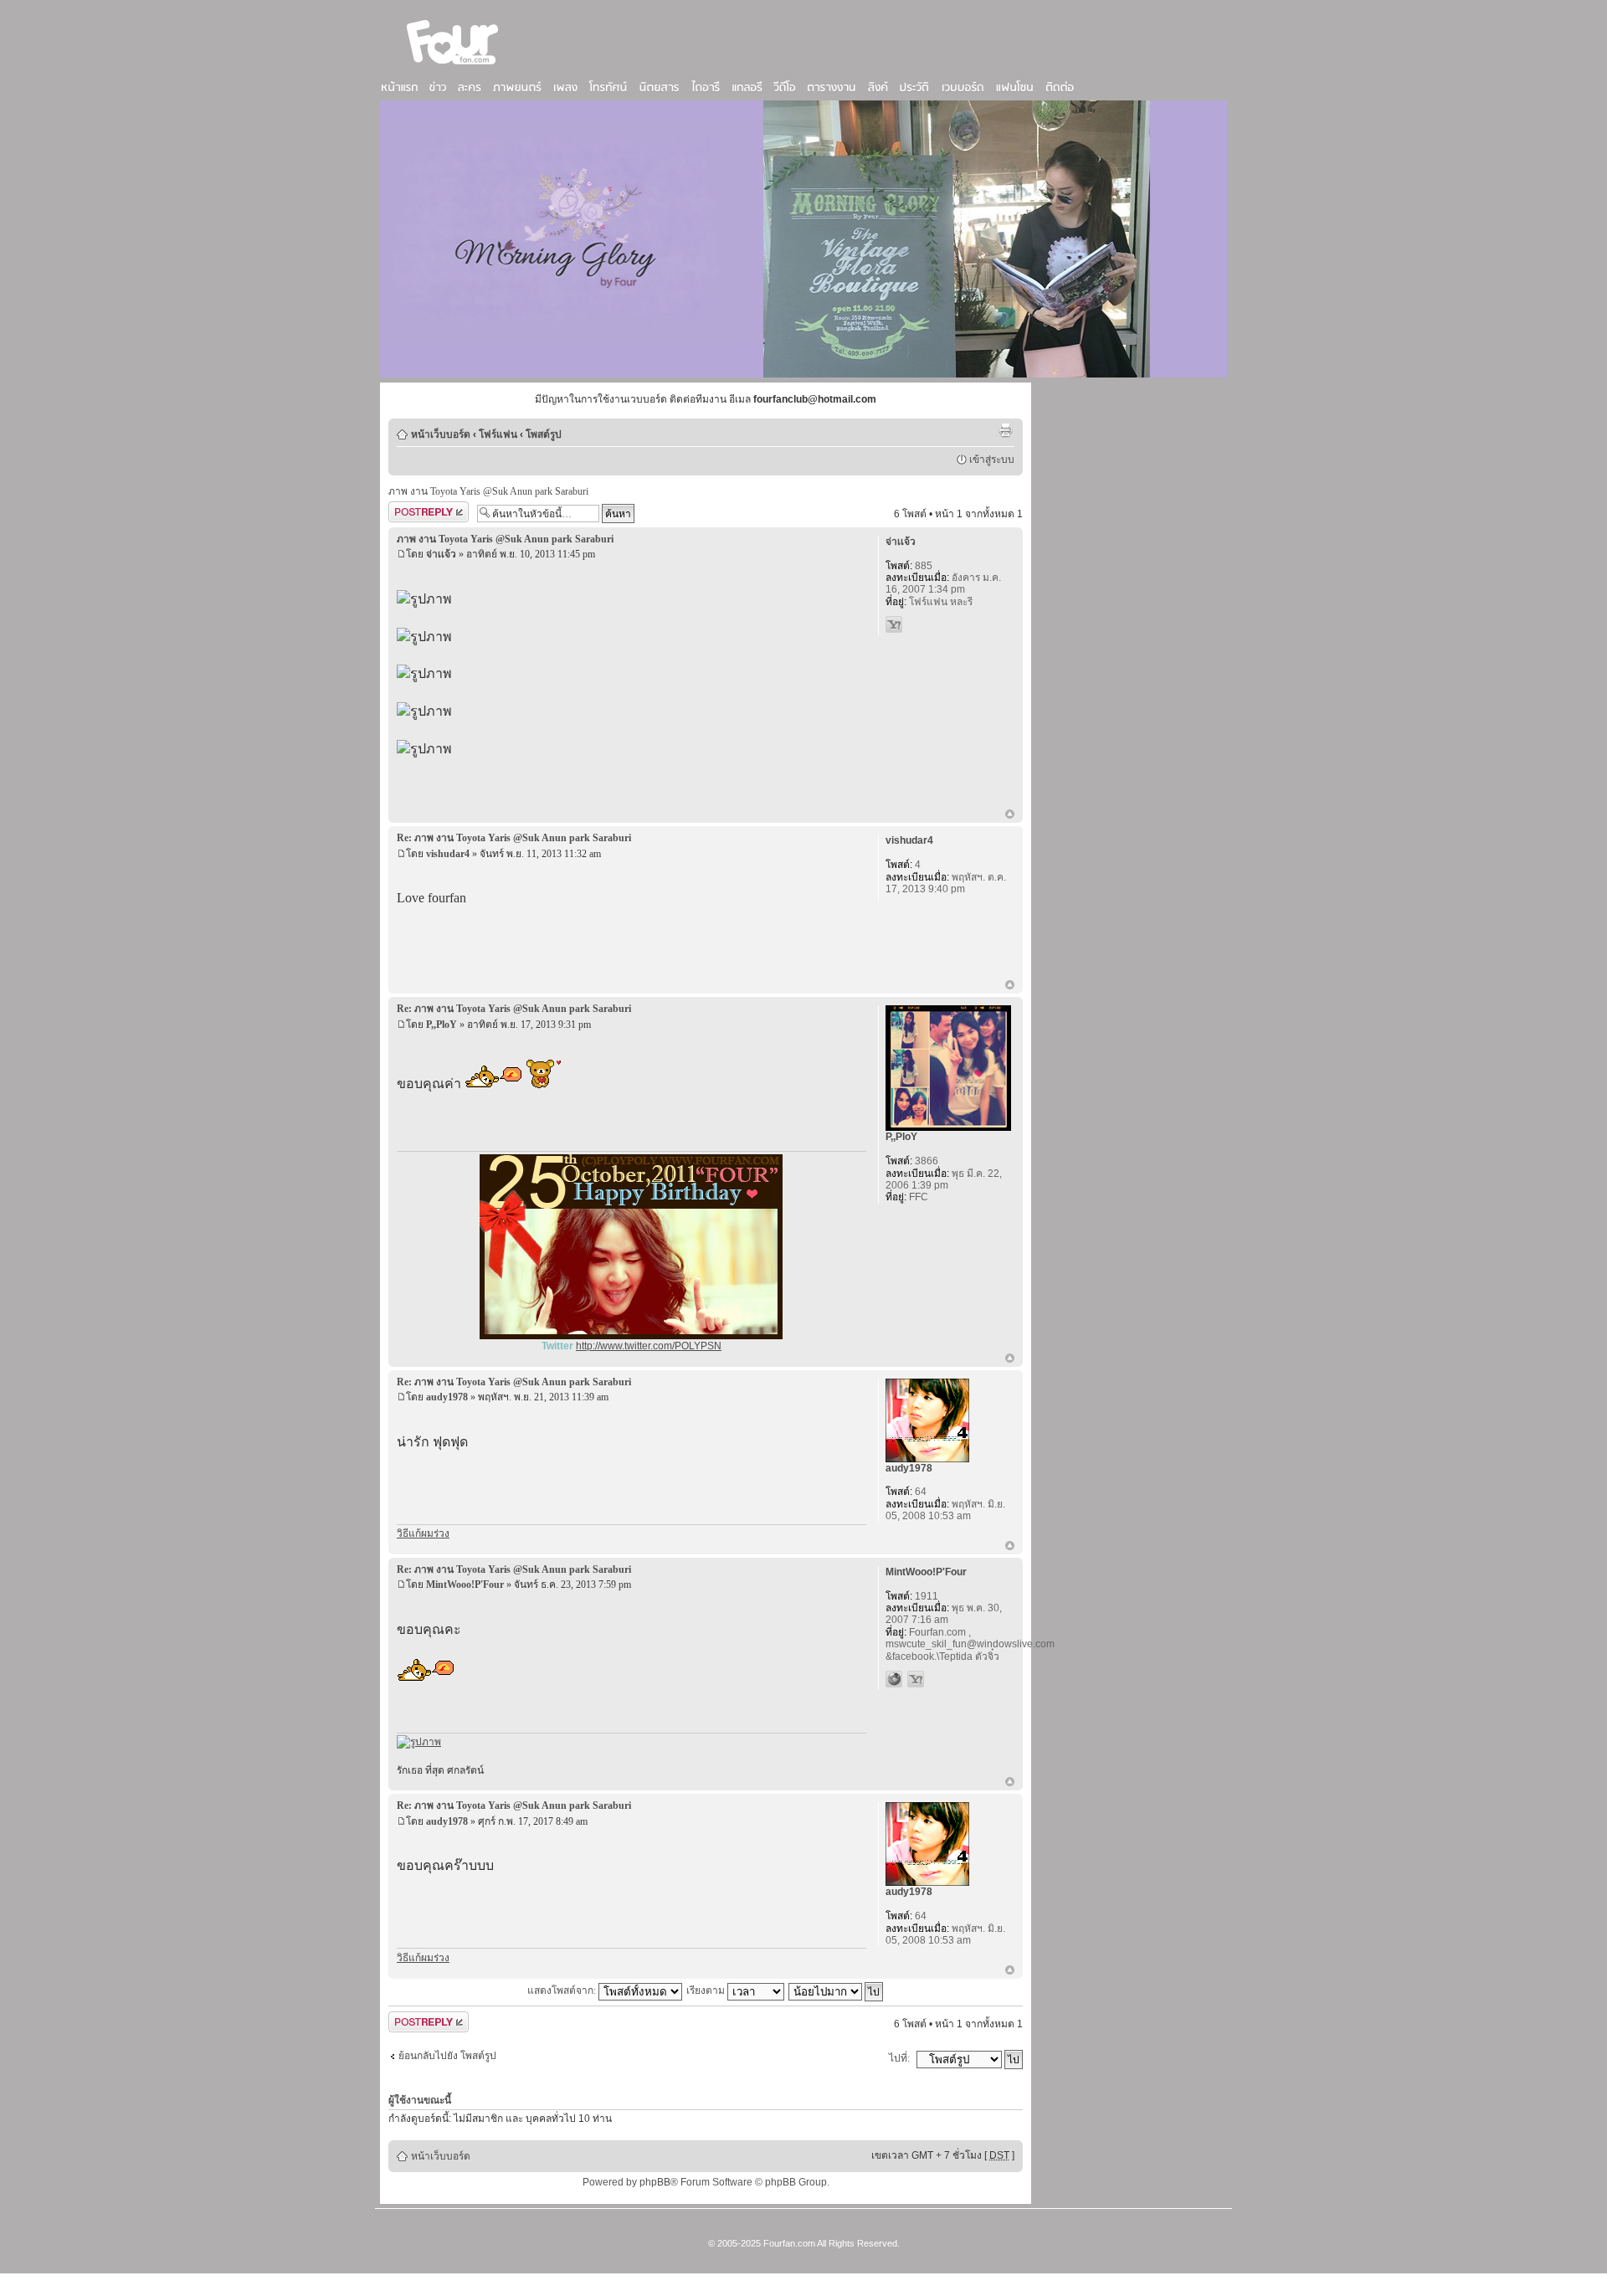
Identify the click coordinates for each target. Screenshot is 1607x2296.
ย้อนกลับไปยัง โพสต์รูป (447, 2056)
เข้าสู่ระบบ (992, 460)
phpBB (655, 2182)
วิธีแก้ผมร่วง (423, 1533)
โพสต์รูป (544, 434)
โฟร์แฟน (498, 434)
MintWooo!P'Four (465, 1585)
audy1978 (447, 1397)
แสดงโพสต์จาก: (563, 1990)
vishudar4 (448, 854)
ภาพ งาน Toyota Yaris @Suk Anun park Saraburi (488, 491)
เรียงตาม (707, 1990)
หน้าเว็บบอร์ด (441, 434)
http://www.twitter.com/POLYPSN (649, 1346)
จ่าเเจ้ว (441, 554)
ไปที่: (899, 2058)
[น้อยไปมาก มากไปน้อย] (837, 1990)
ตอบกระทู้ (409, 510)
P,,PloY (442, 1025)
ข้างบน (1010, 815)
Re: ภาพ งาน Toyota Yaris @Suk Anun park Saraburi (514, 838)
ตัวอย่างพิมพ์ (1005, 430)
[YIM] (894, 624)
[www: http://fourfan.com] (894, 1679)
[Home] (453, 66)
